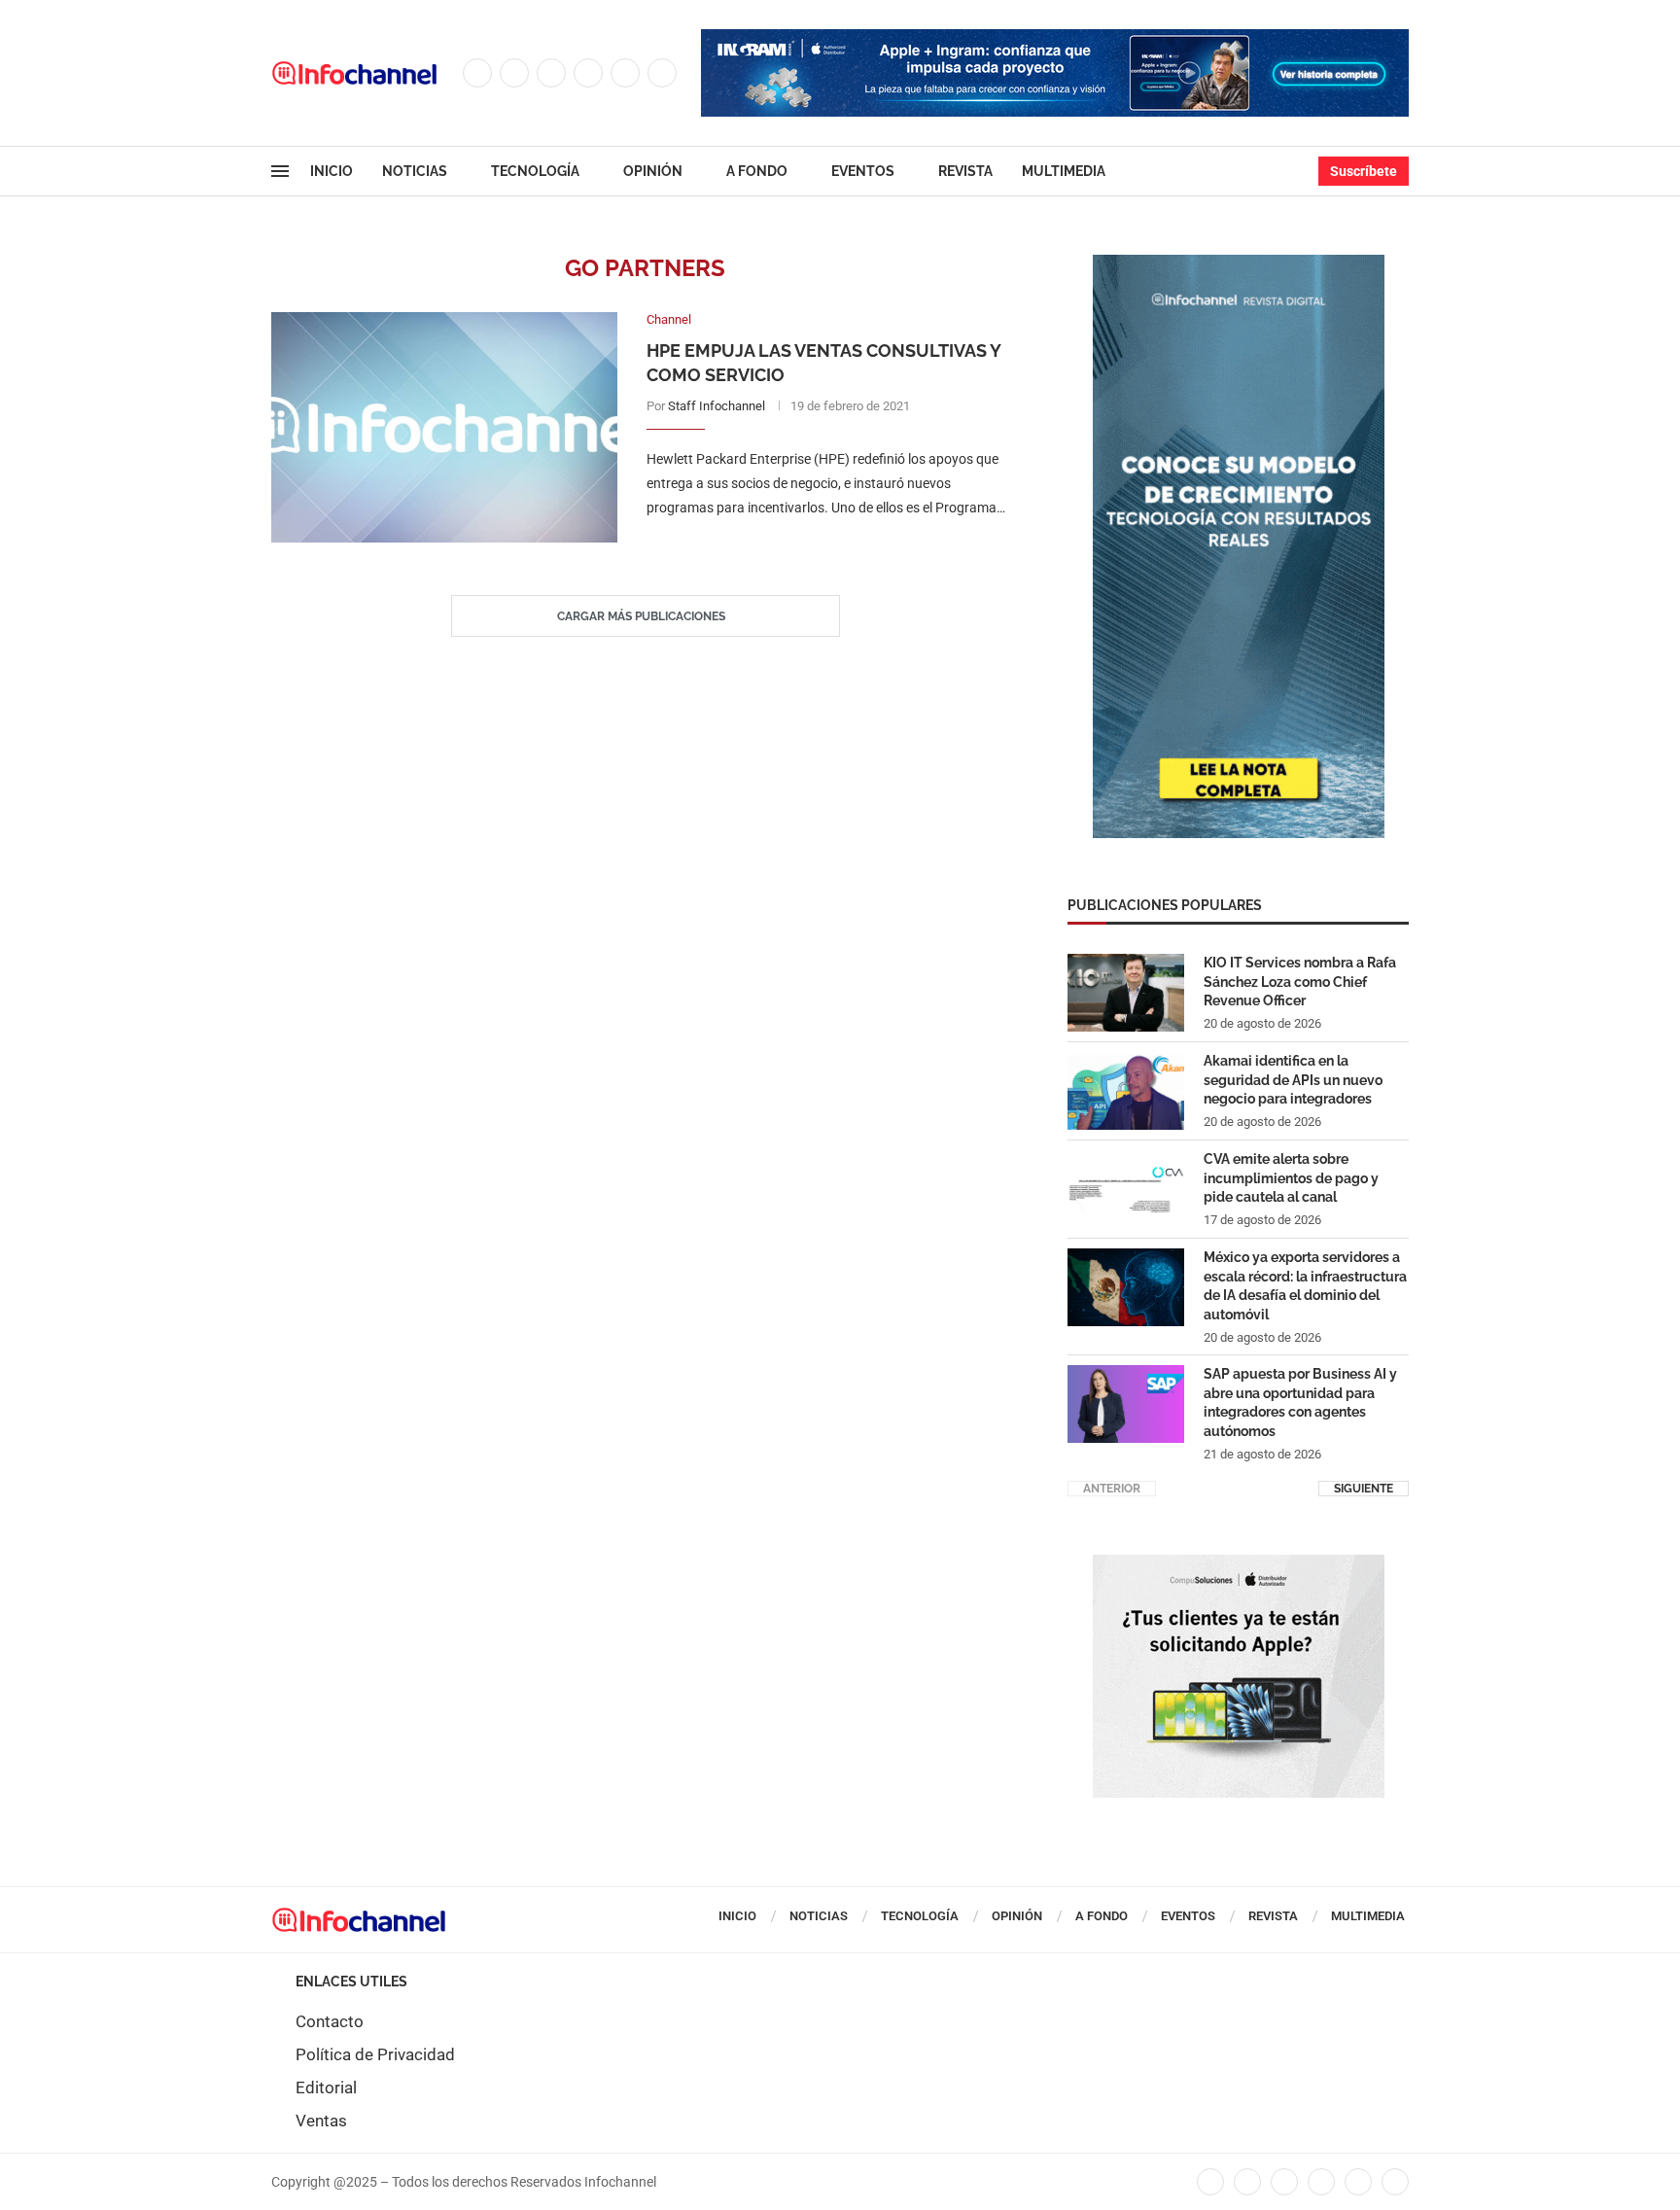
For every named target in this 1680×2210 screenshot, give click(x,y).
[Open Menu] (280, 171)
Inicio (332, 171)
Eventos (863, 171)
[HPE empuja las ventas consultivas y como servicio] (444, 427)
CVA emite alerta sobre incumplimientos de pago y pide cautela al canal (1291, 1178)
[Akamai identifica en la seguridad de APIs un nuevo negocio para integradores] (1126, 1091)
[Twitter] (514, 73)
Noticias (415, 171)
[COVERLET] (1239, 264)
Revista (965, 171)
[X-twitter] (1247, 2182)
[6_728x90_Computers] (1055, 39)
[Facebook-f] (1210, 2182)
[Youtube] (625, 73)
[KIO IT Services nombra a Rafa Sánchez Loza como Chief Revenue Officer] (1126, 993)
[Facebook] (477, 73)
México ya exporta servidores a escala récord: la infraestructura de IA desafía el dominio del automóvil (1305, 1286)
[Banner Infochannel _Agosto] (1239, 1564)
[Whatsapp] (662, 73)
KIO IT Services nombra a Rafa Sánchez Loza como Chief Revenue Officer (1300, 982)
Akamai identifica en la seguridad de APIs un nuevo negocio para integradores (1293, 1080)
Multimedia (1064, 171)
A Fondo (757, 171)
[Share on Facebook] (813, 548)
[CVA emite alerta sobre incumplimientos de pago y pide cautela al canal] (1126, 1189)
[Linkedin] (588, 73)
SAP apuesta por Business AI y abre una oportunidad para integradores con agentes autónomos (1300, 1403)
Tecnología (535, 171)
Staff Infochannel (717, 406)
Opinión (653, 171)
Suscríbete (1364, 171)
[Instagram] (551, 73)
